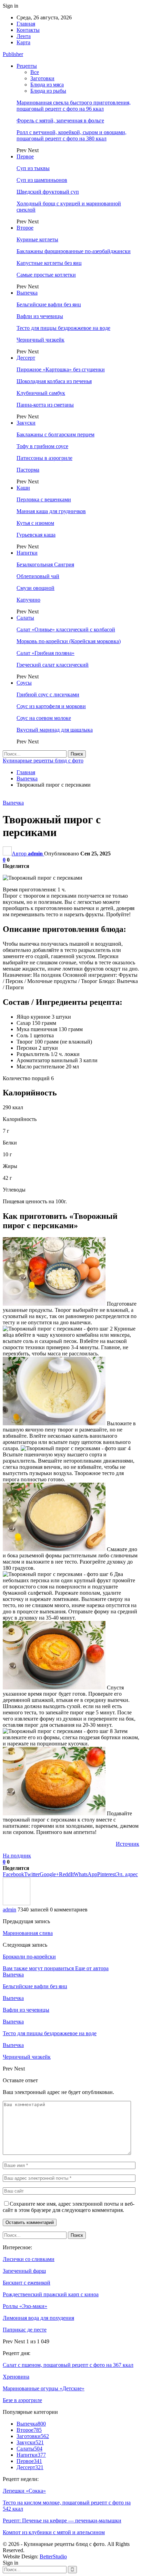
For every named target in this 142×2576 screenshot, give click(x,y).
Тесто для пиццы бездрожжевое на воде (63, 328)
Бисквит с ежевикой (27, 2283)
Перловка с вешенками (44, 499)
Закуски (26, 423)
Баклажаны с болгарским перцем (55, 434)
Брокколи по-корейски (29, 1957)
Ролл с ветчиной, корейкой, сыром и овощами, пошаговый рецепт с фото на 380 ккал (72, 135)
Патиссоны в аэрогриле (44, 458)
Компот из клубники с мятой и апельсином (54, 2532)
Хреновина (16, 2377)
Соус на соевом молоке (44, 718)
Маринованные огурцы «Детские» (44, 2388)
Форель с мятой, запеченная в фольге (60, 121)
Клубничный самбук (41, 393)
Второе (25, 228)
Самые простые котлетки (46, 275)
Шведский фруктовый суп (48, 192)
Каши (23, 488)
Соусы (24, 683)
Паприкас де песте (25, 2330)
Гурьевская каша (36, 535)
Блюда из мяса (47, 85)
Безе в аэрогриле (22, 2400)
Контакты (28, 30)
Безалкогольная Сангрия (45, 564)
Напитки (27, 553)
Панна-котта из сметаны (45, 405)
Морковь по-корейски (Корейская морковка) (69, 641)
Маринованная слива (28, 1933)
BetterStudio (53, 2556)
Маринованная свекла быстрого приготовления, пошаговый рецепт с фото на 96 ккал (74, 106)
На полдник (17, 1856)
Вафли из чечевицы (40, 316)
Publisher (13, 54)
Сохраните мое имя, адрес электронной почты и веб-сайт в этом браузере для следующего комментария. (69, 2207)
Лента (24, 36)
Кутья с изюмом (35, 523)
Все (35, 72)
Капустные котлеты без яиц (49, 263)
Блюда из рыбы (48, 91)
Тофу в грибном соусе (42, 446)
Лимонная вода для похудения (38, 2318)
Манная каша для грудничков (51, 511)
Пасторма (28, 470)
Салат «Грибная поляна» (45, 653)
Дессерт (26, 358)
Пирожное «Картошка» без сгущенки (61, 369)
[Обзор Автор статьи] (17, 1903)
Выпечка (27, 293)
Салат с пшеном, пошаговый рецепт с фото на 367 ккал (68, 2365)
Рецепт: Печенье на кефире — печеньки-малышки (62, 2521)
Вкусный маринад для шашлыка (55, 730)
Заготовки (42, 78)
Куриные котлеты (37, 239)
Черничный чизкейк (40, 340)
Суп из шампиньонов (42, 180)
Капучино (28, 600)
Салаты (25, 618)
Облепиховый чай (38, 576)
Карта (23, 42)
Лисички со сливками (29, 2259)
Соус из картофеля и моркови (51, 706)
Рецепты (27, 66)
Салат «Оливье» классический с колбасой (66, 629)
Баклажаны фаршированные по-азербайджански (74, 251)
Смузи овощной (35, 588)
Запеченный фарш (24, 2271)
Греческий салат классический (53, 665)
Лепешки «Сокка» (24, 2491)
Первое (25, 156)
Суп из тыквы (33, 168)
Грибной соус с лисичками (48, 694)
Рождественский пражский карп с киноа (51, 2294)
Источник (128, 1844)
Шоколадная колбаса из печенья (54, 381)
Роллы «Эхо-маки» (25, 2306)
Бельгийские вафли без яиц (49, 304)
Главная (26, 24)
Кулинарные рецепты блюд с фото (43, 761)
